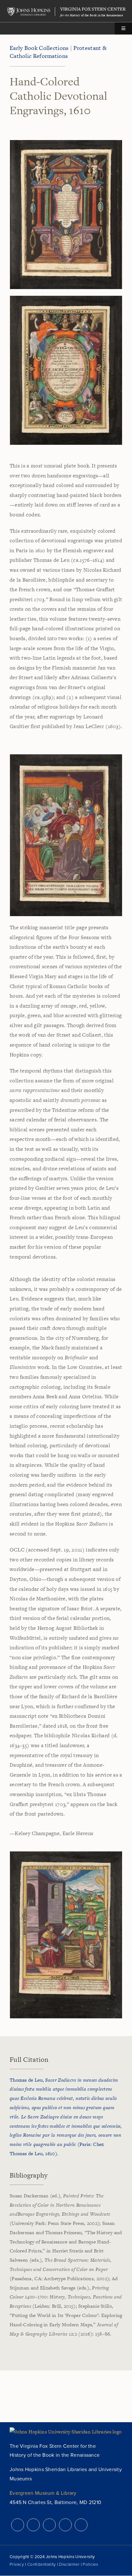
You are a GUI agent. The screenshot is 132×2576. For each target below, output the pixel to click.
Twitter (18, 2525)
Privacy (17, 2564)
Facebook (33, 2525)
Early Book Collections (39, 48)
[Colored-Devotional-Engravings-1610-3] (66, 757)
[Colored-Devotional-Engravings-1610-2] (66, 298)
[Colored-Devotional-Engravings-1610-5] (66, 1854)
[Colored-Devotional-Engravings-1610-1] (66, 142)
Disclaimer (69, 2564)
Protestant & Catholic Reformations (58, 52)
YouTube (65, 2525)
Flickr (81, 2525)
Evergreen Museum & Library (43, 2493)
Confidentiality (42, 2564)
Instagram (49, 2525)
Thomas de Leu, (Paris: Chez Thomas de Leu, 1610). (66, 2117)
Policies (90, 2564)
